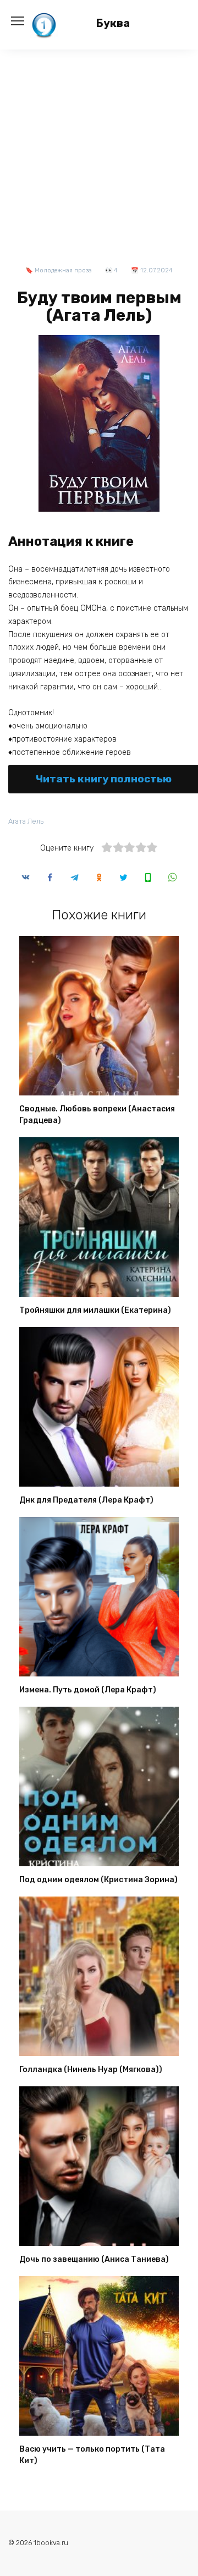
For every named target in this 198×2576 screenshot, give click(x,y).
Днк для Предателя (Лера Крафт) (86, 1500)
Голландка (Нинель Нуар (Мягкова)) (91, 2070)
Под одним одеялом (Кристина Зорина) (98, 1880)
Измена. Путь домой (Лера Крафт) (88, 1690)
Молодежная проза (63, 270)
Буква (113, 23)
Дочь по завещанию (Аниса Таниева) (94, 2259)
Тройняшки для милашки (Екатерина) (95, 1310)
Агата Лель (26, 821)
